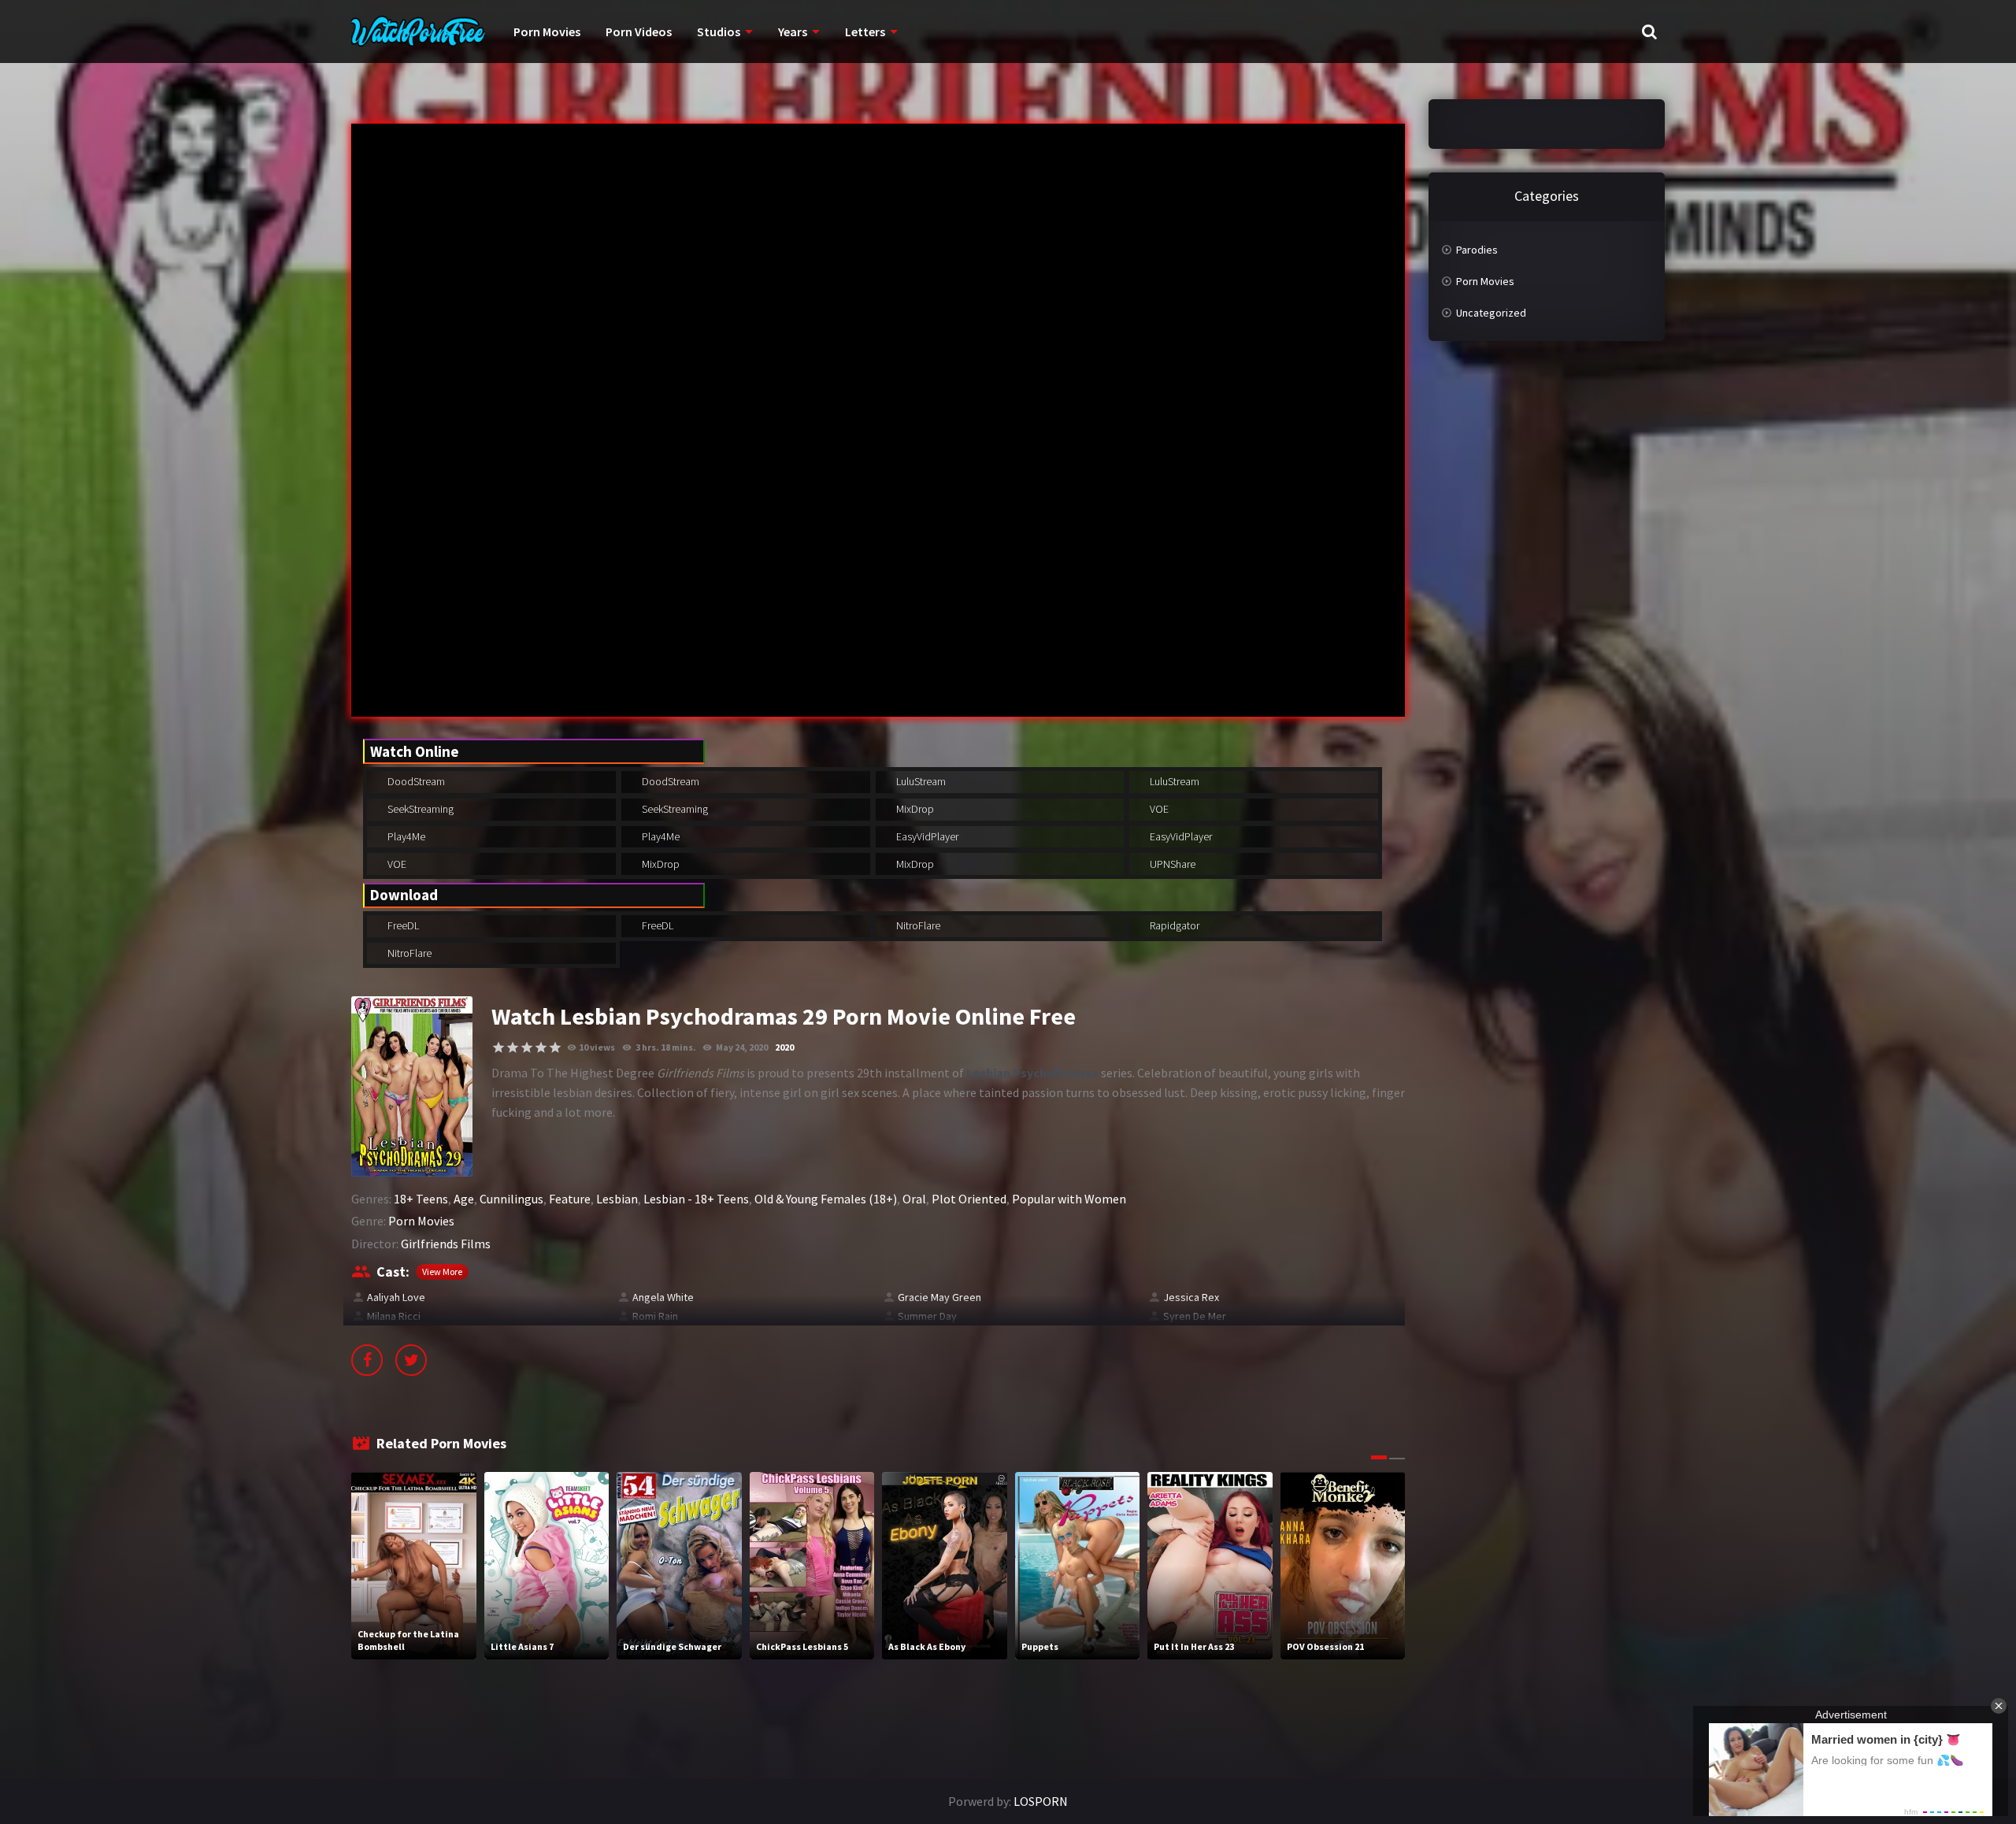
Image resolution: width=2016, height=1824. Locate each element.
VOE (1158, 809)
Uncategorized (1491, 313)
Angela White (663, 1297)
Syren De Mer (1195, 1316)
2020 (784, 1047)
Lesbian (617, 1199)
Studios (719, 32)
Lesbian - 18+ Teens (696, 1199)
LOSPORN (1041, 1801)
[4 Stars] (541, 1047)
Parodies (1477, 250)
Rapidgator (1173, 925)
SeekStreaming (419, 809)
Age (464, 1199)
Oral (914, 1199)
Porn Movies (547, 32)
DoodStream (415, 781)
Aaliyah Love (396, 1297)
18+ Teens (421, 1199)
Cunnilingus (511, 1199)
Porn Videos (639, 32)
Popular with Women (1069, 1199)
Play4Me (405, 836)
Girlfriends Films (446, 1244)
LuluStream (920, 781)
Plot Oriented (969, 1199)
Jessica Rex (1191, 1297)
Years (793, 32)
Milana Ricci (394, 1316)
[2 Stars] (513, 1047)
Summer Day (927, 1316)
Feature (570, 1199)
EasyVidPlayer (926, 836)
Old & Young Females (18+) (826, 1199)
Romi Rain (655, 1316)
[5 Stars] (555, 1047)
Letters (865, 32)
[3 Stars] (527, 1047)
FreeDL (402, 925)
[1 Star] (498, 1047)
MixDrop (914, 809)
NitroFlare (917, 925)
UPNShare (1171, 864)
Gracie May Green (939, 1297)
